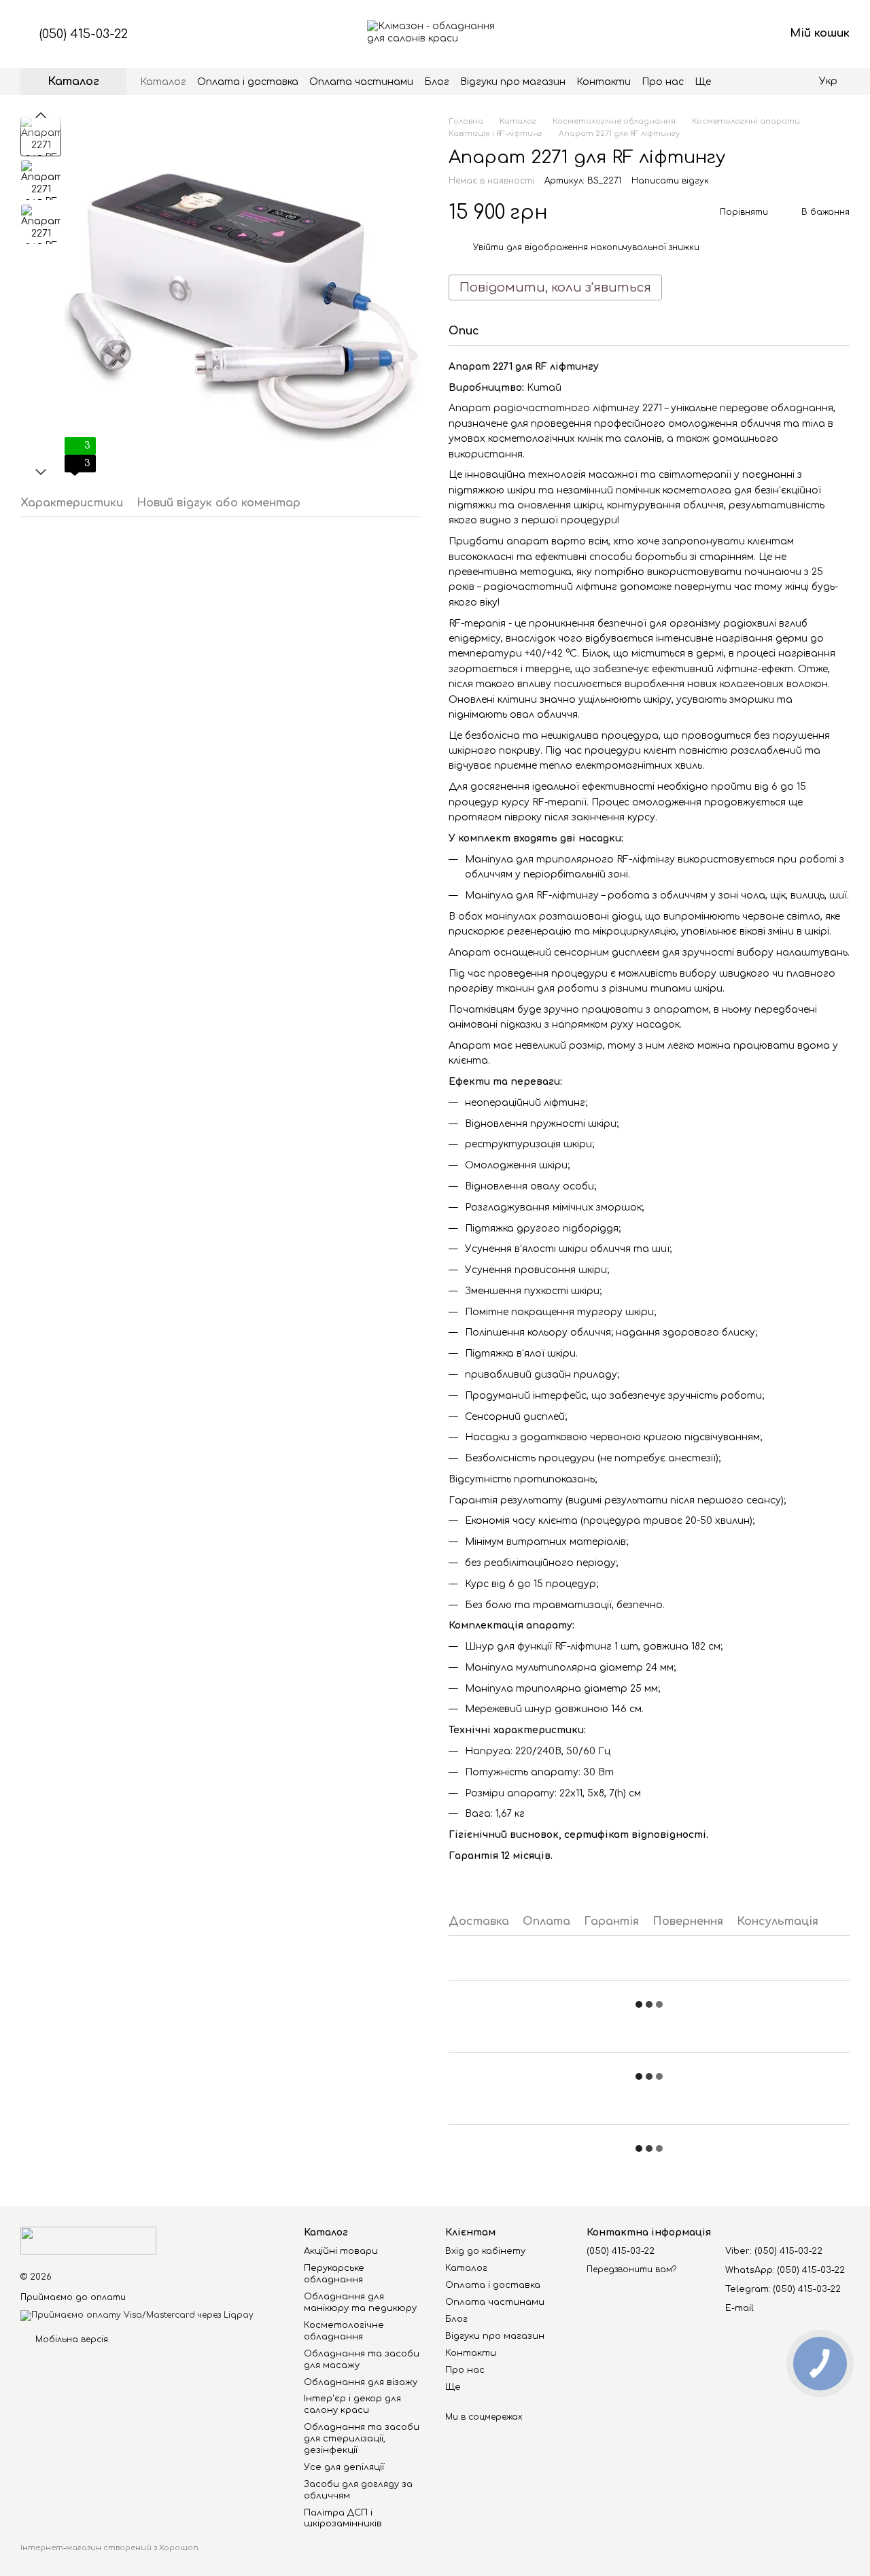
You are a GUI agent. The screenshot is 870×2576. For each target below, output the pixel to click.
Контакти (604, 82)
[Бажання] (703, 34)
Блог (437, 82)
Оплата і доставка (248, 82)
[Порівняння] (667, 34)
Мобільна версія (70, 2339)
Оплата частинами (361, 82)
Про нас (663, 82)
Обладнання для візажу (361, 2382)
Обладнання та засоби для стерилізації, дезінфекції (362, 2439)
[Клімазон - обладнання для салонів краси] (88, 2240)
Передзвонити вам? (631, 2269)
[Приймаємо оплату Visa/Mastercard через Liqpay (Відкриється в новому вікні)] (137, 2315)
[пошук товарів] (735, 82)
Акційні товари (341, 2251)
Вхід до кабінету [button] (485, 2251)
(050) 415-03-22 (84, 34)
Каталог (163, 82)
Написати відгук (670, 181)
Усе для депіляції (344, 2467)
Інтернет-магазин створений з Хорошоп (109, 2548)
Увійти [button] (488, 247)
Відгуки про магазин (513, 82)
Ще (703, 82)
